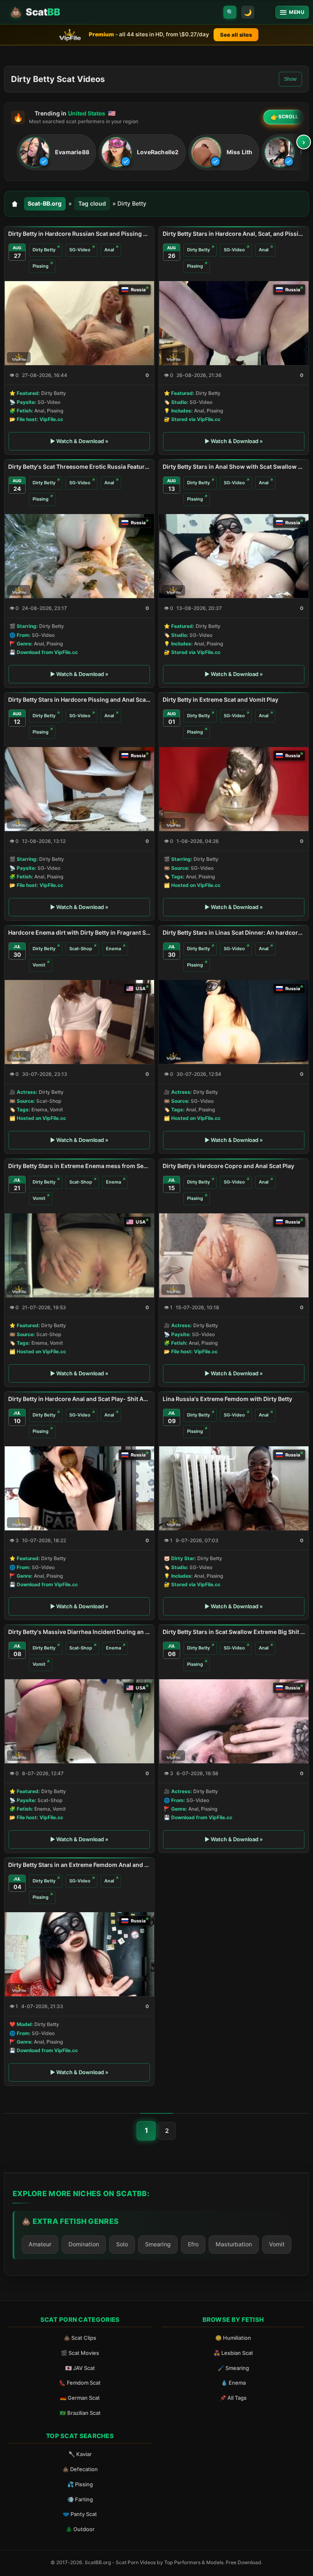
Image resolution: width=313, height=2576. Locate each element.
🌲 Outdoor (80, 2529)
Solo (122, 2244)
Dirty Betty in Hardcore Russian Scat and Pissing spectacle (79, 234)
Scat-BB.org (45, 203)
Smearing (158, 2244)
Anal (109, 250)
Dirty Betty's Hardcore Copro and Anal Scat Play (228, 1166)
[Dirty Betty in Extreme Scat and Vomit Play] (234, 789)
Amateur (40, 2244)
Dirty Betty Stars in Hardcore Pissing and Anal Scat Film (79, 699)
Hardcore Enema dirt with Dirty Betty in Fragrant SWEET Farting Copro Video (79, 932)
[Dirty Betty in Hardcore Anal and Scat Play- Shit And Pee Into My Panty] (79, 1488)
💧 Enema (233, 2383)
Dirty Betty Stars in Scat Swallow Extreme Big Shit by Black (234, 1632)
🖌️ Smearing (233, 2368)
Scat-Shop (81, 949)
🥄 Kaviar (80, 2454)
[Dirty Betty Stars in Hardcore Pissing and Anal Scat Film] (79, 789)
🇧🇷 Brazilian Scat (80, 2413)
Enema (114, 949)
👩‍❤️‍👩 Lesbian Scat (233, 2353)
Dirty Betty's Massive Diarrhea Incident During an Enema (79, 1632)
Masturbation (234, 2244)
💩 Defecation (80, 2469)
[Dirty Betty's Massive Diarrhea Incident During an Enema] (79, 1721)
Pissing (41, 266)
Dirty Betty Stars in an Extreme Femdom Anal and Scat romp (79, 1865)
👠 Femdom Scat (80, 2383)
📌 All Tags (233, 2398)
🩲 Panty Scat (80, 2514)
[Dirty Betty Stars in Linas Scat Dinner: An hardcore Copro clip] (234, 1022)
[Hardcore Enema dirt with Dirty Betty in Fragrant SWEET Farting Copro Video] (79, 1022)
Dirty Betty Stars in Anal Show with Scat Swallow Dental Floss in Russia (234, 467)
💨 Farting (80, 2499)
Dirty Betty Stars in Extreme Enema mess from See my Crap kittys (79, 1166)
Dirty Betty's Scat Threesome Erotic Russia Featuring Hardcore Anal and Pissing (79, 467)
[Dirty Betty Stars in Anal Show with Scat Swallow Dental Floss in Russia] (234, 556)
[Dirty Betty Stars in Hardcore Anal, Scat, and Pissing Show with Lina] (234, 323)
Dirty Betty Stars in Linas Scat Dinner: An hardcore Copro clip (234, 932)
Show (290, 79)
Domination (84, 2244)
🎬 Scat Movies (80, 2353)
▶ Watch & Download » (79, 441)
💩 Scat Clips (80, 2338)
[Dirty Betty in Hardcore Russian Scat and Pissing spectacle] (79, 323)
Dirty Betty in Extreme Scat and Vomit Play (220, 699)
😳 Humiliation (233, 2338)
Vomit (39, 965)
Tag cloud (92, 203)
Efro (193, 2244)
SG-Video (80, 250)
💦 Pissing (80, 2484)
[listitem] (56, 152)
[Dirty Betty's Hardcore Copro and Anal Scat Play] (234, 1255)
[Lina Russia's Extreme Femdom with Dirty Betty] (234, 1488)
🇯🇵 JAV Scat (80, 2368)
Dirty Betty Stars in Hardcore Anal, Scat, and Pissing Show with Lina (234, 234)
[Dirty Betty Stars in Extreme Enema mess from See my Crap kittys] (79, 1255)
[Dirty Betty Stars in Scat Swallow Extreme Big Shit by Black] (234, 1721)
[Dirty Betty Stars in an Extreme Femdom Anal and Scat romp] (79, 1954)
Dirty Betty (44, 250)
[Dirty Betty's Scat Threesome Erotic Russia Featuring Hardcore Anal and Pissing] (79, 556)
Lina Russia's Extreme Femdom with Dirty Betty (227, 1399)
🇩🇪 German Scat (80, 2398)
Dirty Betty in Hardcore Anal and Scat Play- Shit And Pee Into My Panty (79, 1399)
